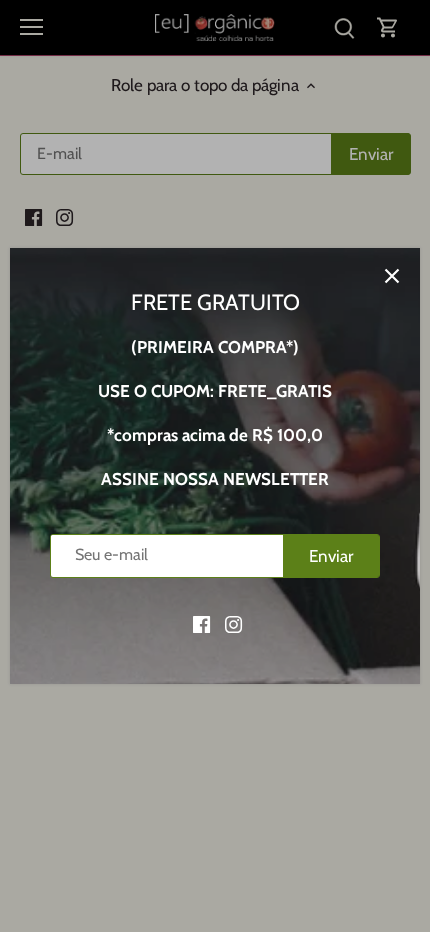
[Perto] (392, 276)
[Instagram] (233, 624)
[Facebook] (201, 624)
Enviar (331, 556)
